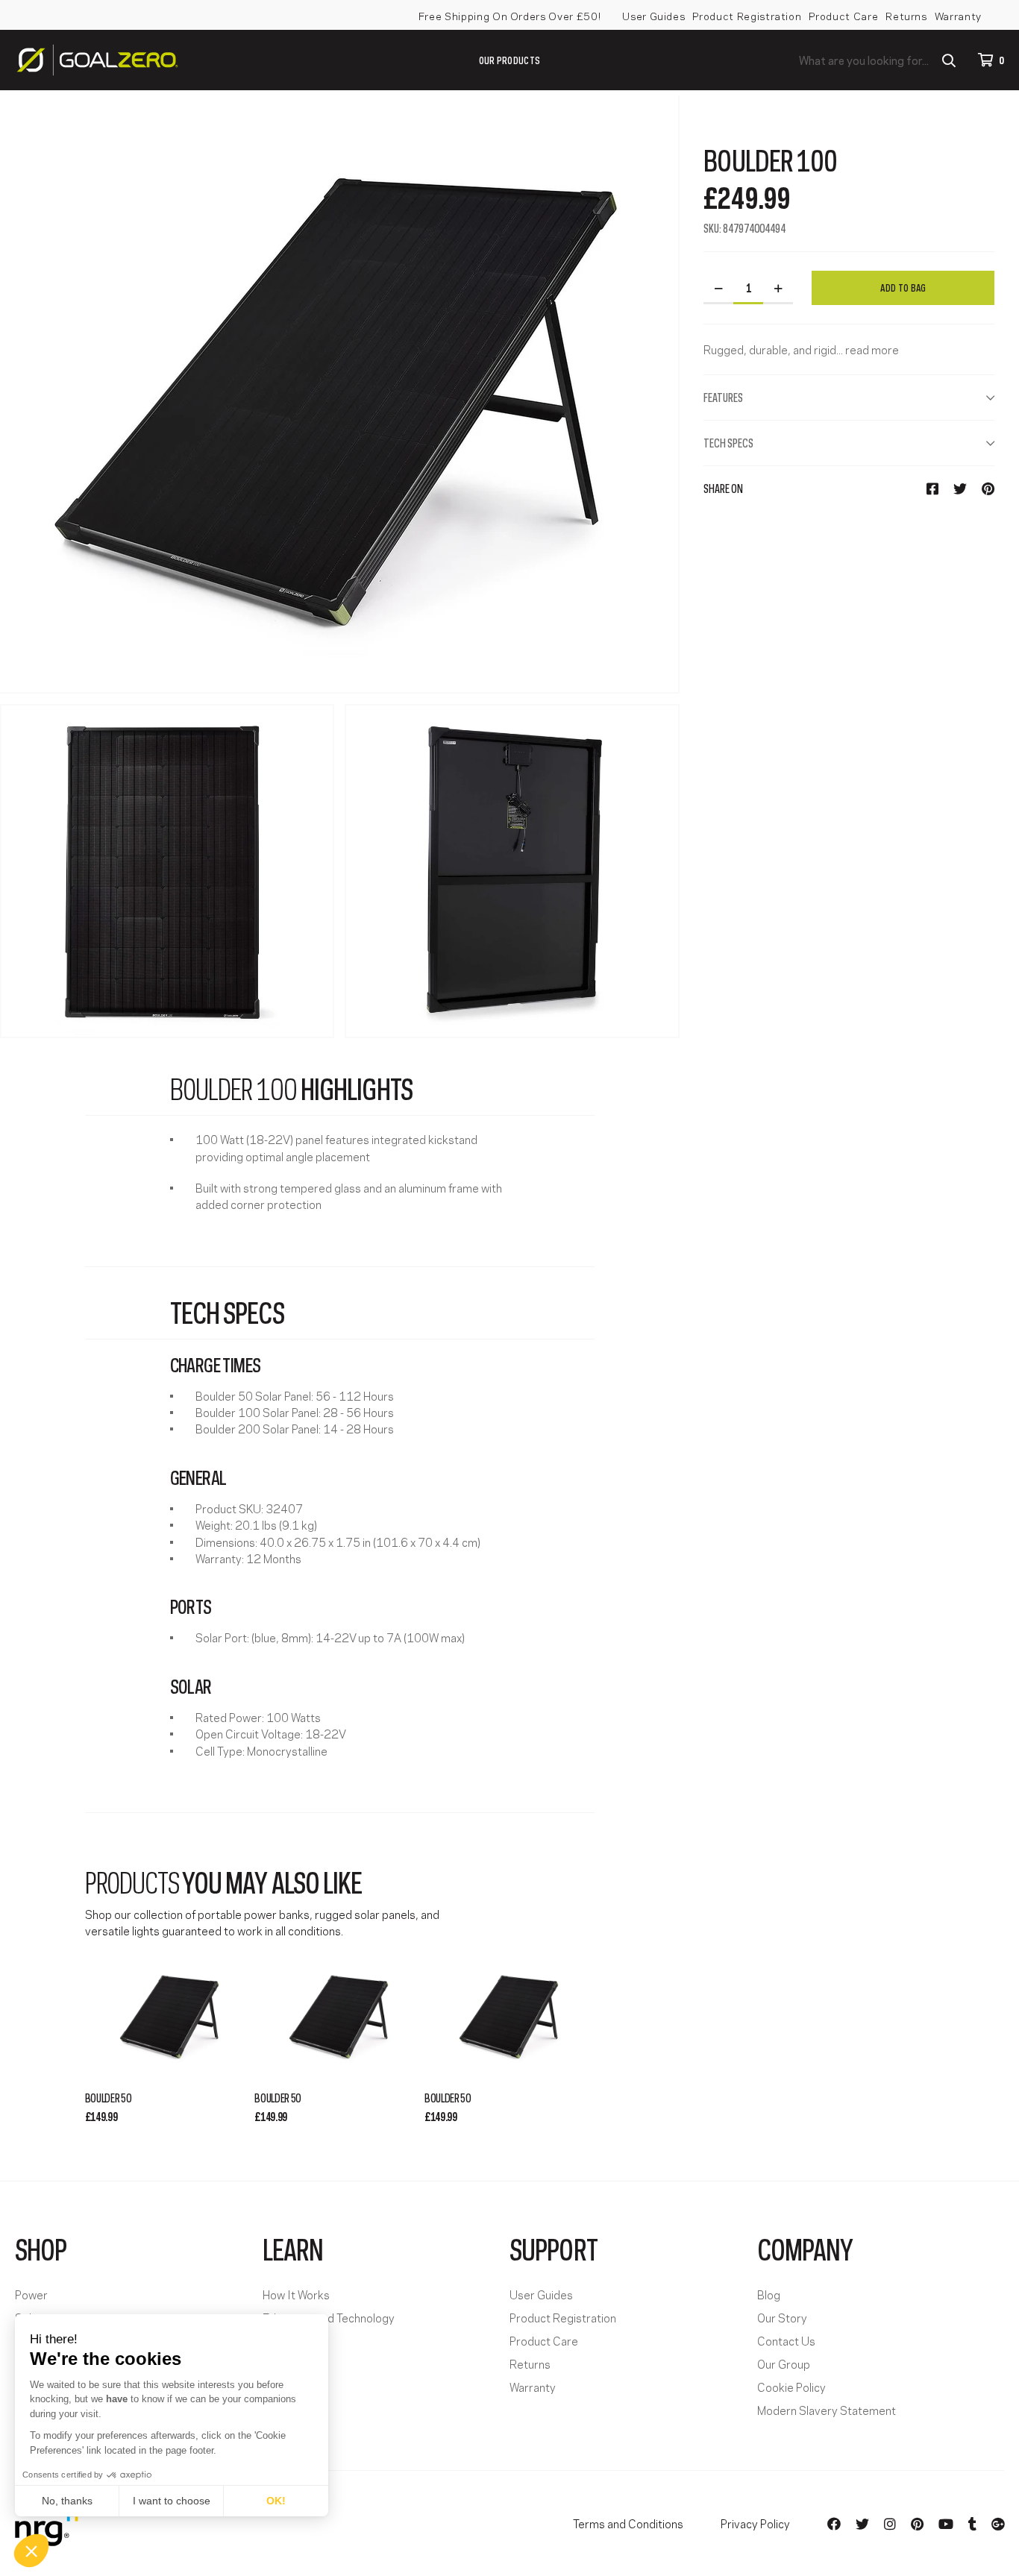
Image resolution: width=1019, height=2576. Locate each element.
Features (723, 397)
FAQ (273, 2341)
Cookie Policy (791, 2387)
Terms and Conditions (628, 2523)
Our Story (782, 2318)
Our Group (784, 2364)
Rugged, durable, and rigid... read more (801, 349)
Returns (906, 15)
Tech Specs (728, 442)
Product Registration (747, 15)
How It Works (296, 2294)
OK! (276, 2501)
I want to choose (172, 2501)
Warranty (958, 15)
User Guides (653, 15)
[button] (31, 2551)
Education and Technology (329, 2318)
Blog (769, 2294)
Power (31, 2294)
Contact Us (786, 2341)
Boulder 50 (108, 2097)
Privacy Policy (755, 2523)
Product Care (843, 15)
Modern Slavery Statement (827, 2410)
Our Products (510, 59)
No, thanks (67, 2501)
